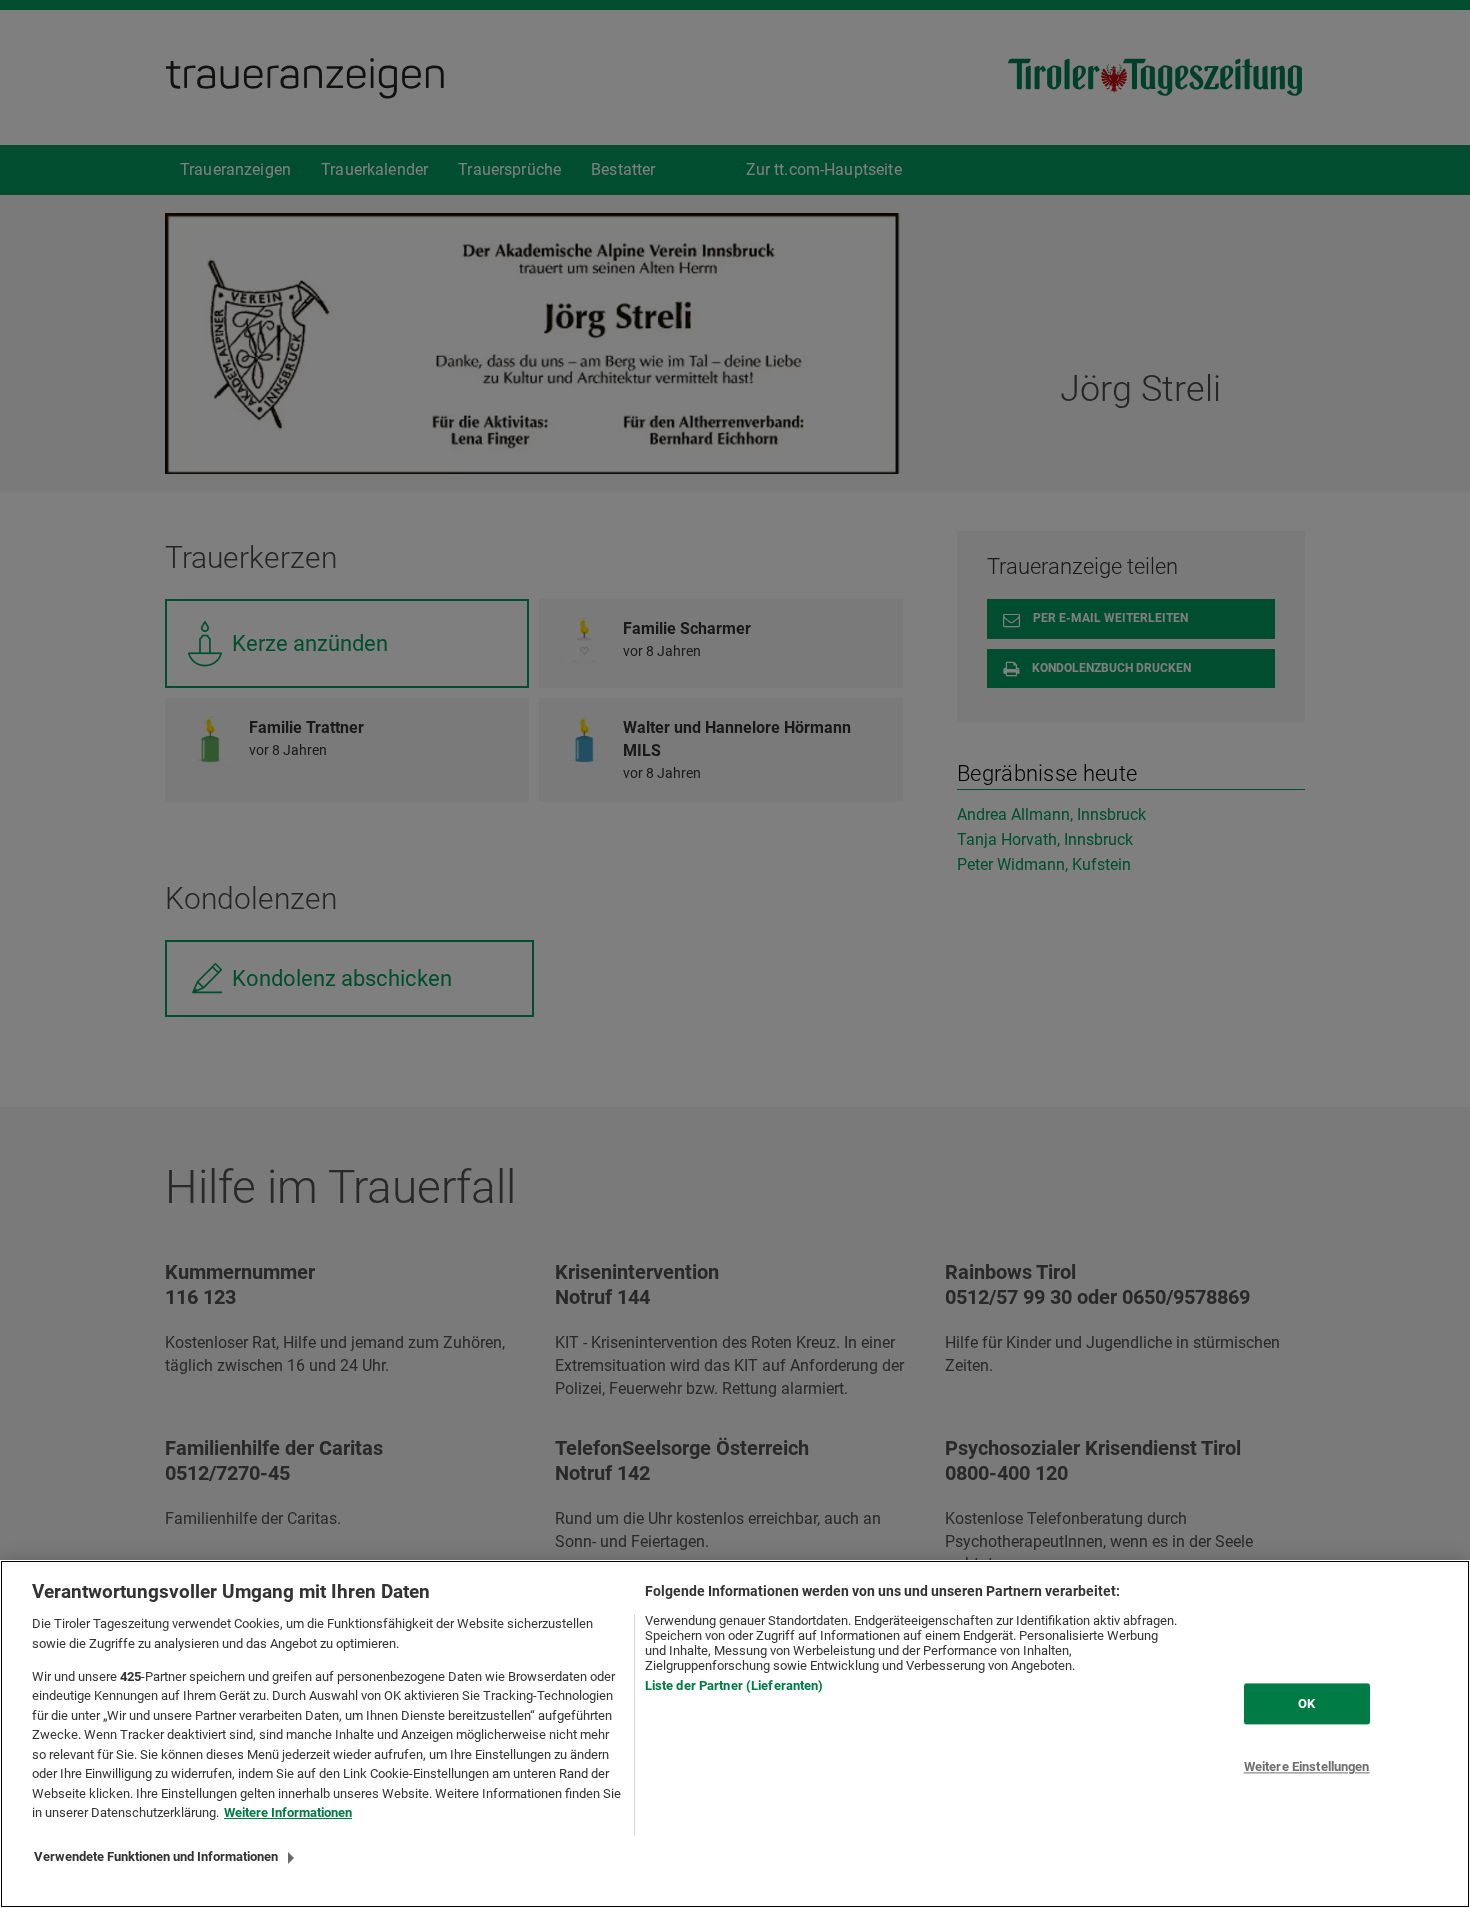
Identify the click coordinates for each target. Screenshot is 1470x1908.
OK (1306, 1703)
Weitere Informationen (288, 1812)
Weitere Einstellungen (1307, 1767)
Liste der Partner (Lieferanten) (734, 1685)
